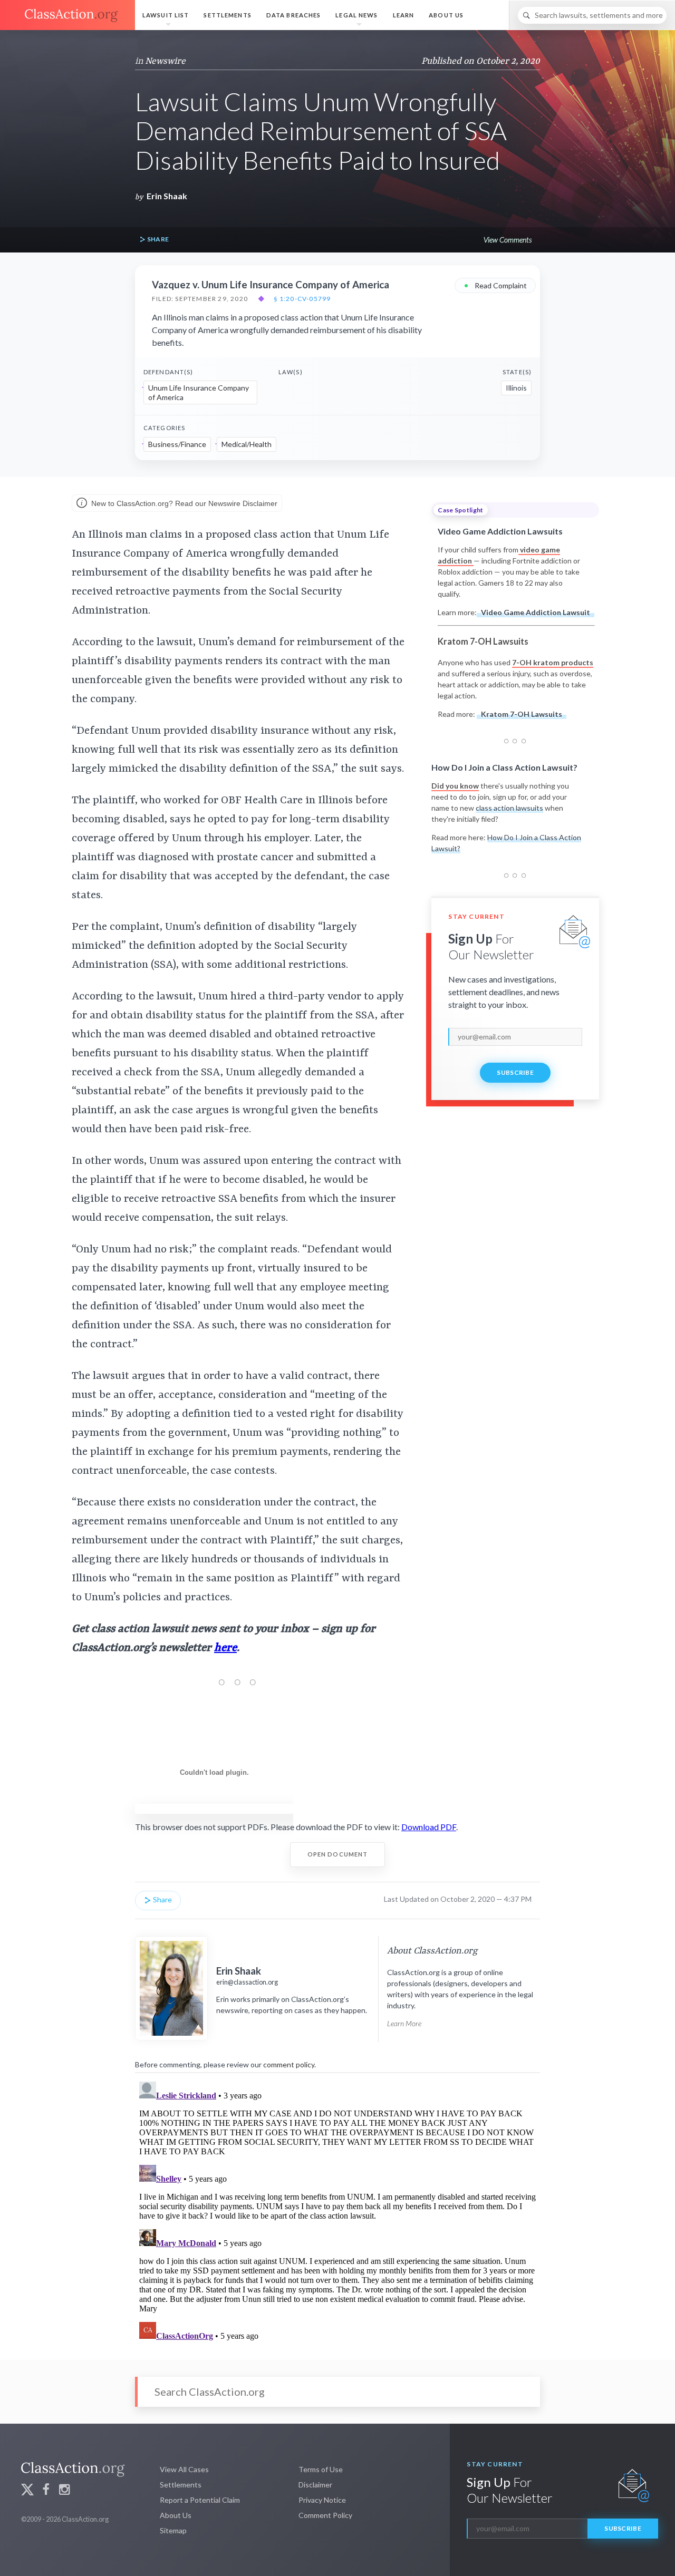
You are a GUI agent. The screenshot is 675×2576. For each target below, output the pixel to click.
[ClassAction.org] (67, 15)
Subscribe (515, 1072)
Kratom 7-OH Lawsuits (522, 714)
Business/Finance (177, 444)
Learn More (404, 2023)
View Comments (508, 240)
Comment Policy (325, 2515)
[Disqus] (337, 2209)
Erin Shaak (167, 196)
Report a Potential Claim (200, 2500)
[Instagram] (64, 2491)
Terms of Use (321, 2469)
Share (157, 239)
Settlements (227, 15)
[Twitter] (27, 2491)
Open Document (338, 1854)
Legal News (356, 15)
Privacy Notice (322, 2500)
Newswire (165, 61)
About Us (446, 15)
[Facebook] (46, 2491)
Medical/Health (247, 444)
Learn (404, 15)
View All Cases (184, 2469)
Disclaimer (315, 2485)
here (225, 1648)
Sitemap (173, 2530)
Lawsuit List (166, 15)
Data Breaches (294, 15)
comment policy (289, 2064)
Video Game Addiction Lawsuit (536, 612)
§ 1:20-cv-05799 (302, 299)
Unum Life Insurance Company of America (199, 392)
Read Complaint (495, 285)
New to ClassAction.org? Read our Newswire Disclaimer (183, 503)
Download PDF (429, 1827)
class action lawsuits (509, 808)
